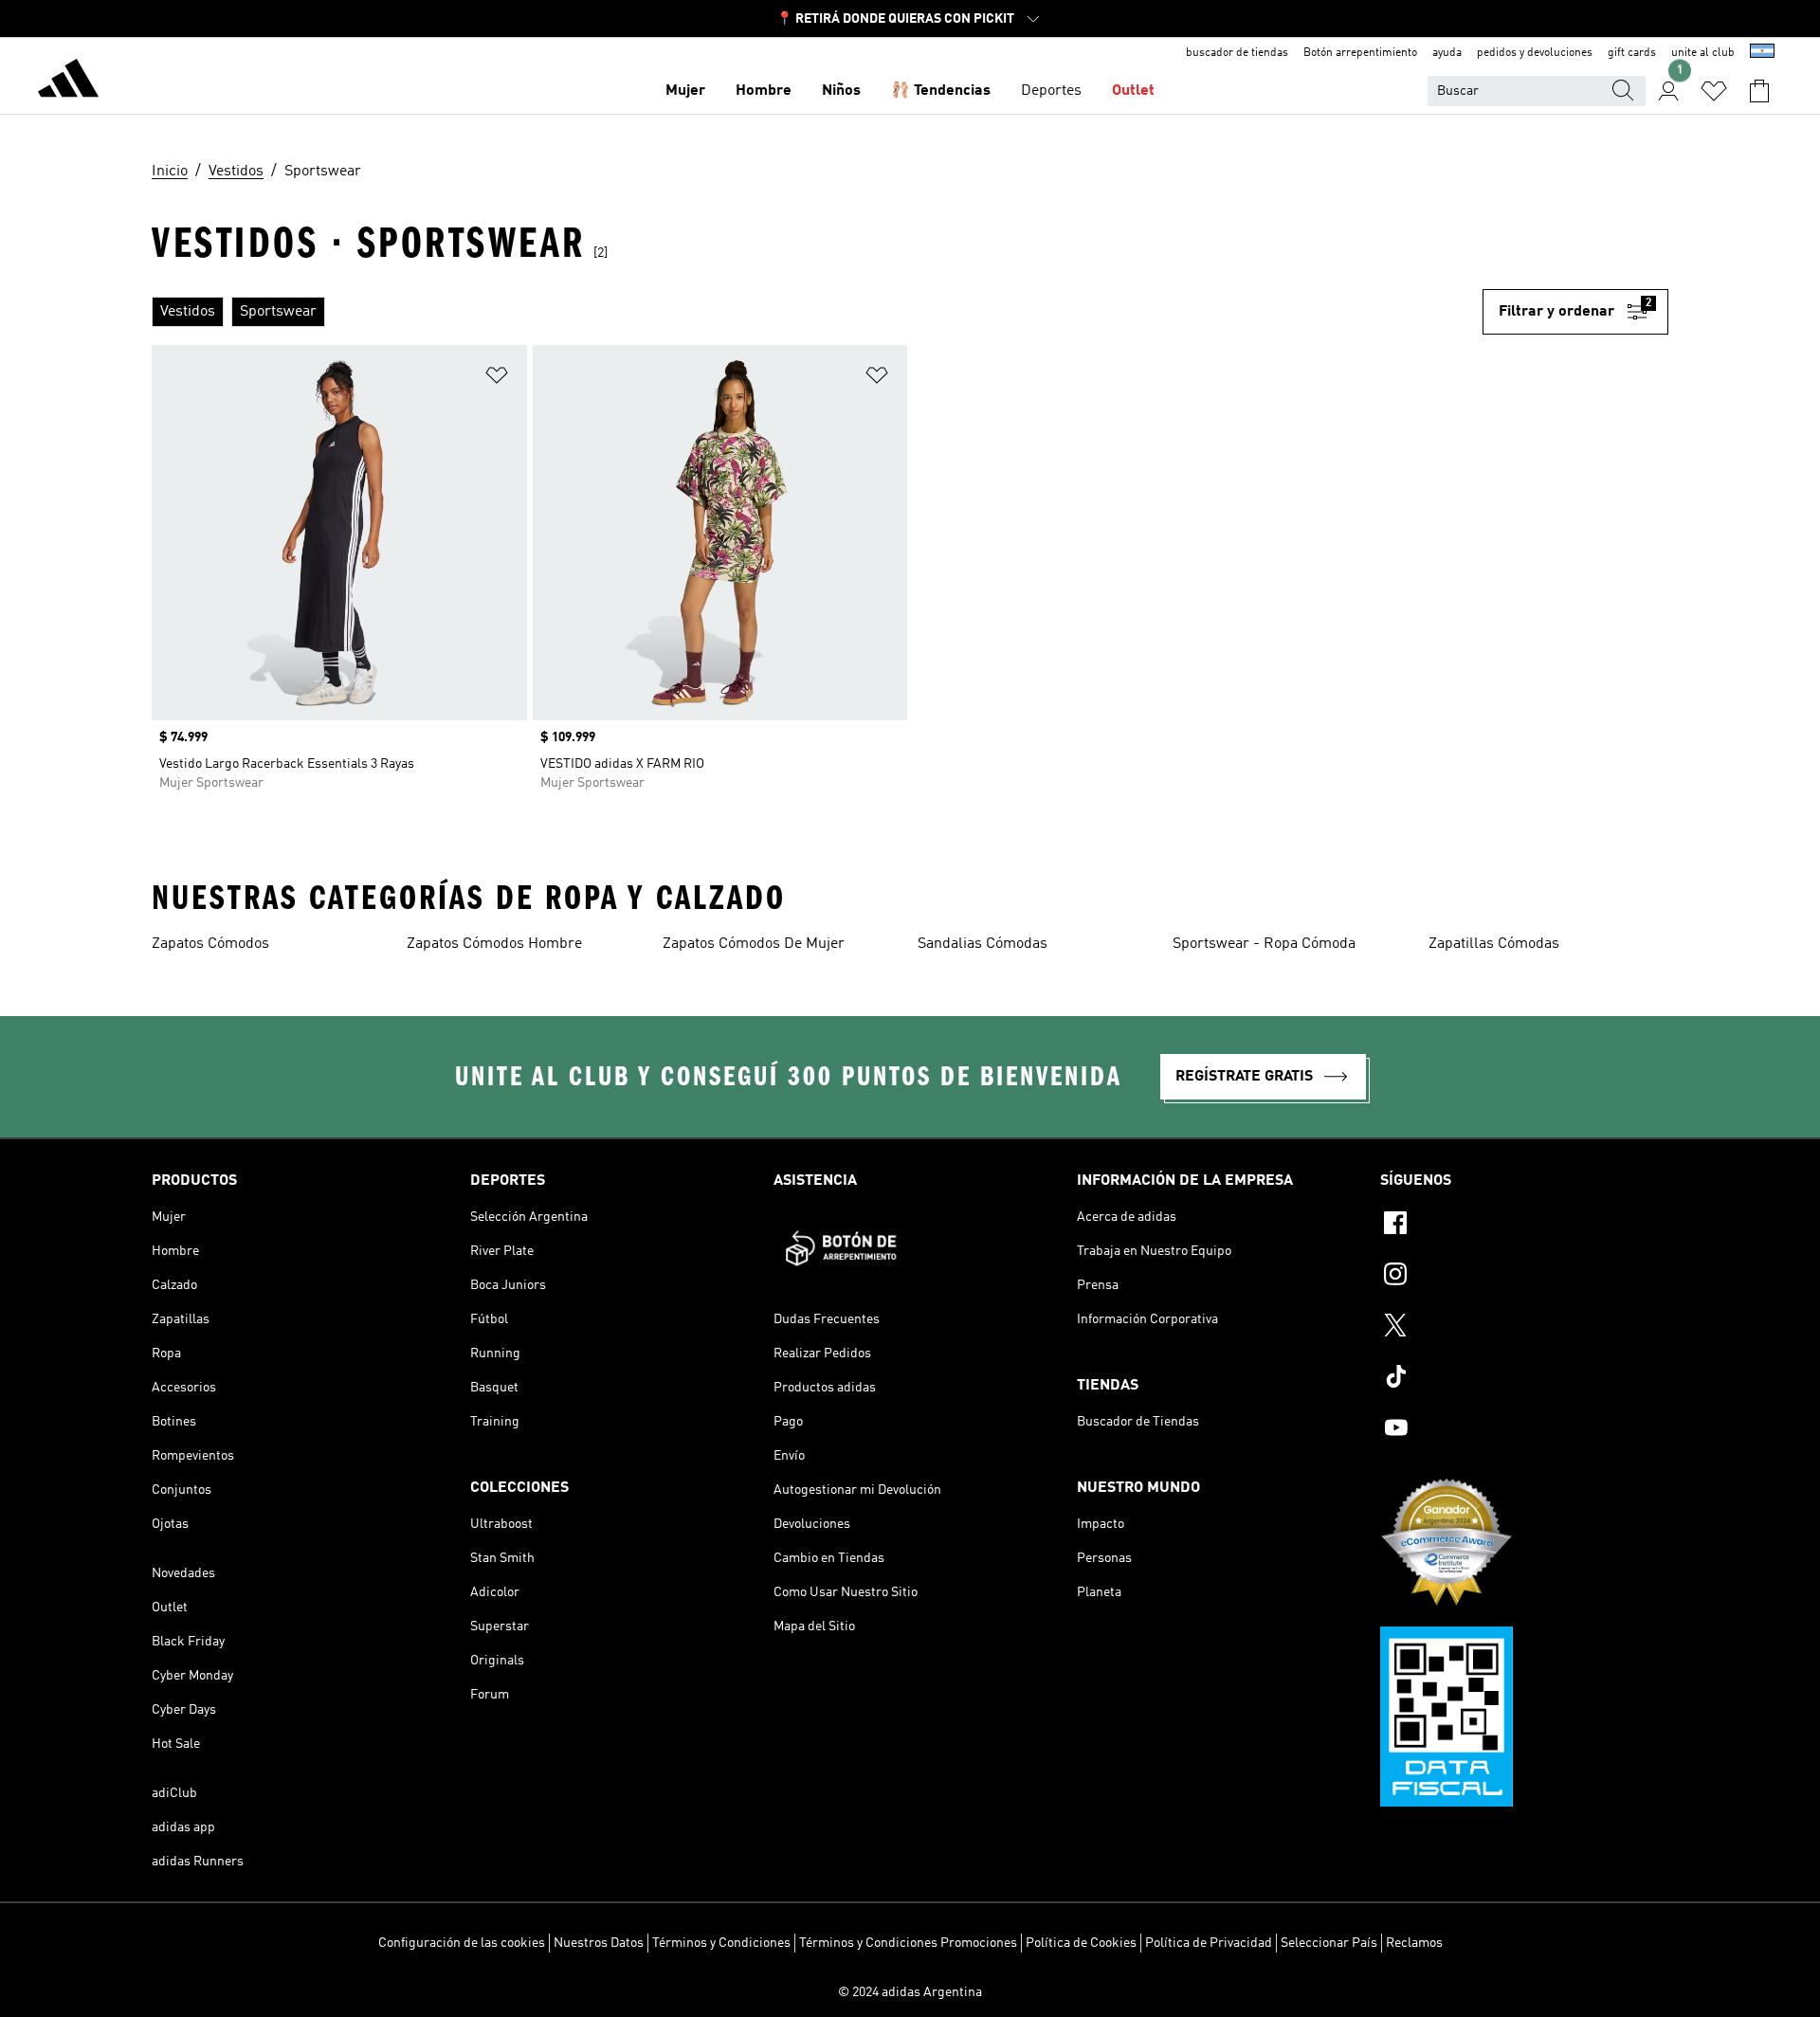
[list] (817, 312)
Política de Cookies (1081, 1943)
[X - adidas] (1524, 1328)
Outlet (1133, 91)
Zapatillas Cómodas (1494, 944)
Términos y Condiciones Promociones (908, 1943)
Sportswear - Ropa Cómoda (1264, 944)
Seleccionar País (1329, 1943)
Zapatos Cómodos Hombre (494, 944)
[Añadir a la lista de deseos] (497, 379)
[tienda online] (68, 82)
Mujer (685, 91)
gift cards (1632, 53)
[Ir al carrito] (1759, 91)
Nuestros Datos (599, 1943)
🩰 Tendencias (941, 91)
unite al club (1703, 53)
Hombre (764, 91)
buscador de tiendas (1237, 53)
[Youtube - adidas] (1524, 1430)
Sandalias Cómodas (983, 944)
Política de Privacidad (1209, 1943)
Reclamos (1414, 1943)
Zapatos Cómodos (210, 944)
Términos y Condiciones (721, 1943)
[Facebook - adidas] (1524, 1226)
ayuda (1447, 53)
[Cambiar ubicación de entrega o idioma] (1762, 53)
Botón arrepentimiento (1360, 53)
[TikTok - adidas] (1524, 1379)
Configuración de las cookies (462, 1943)
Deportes (1051, 91)
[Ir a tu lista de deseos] (1714, 91)
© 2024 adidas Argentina (910, 1992)
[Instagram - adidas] (1524, 1277)
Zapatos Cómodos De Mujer (754, 944)
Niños (841, 91)
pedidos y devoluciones (1535, 53)
